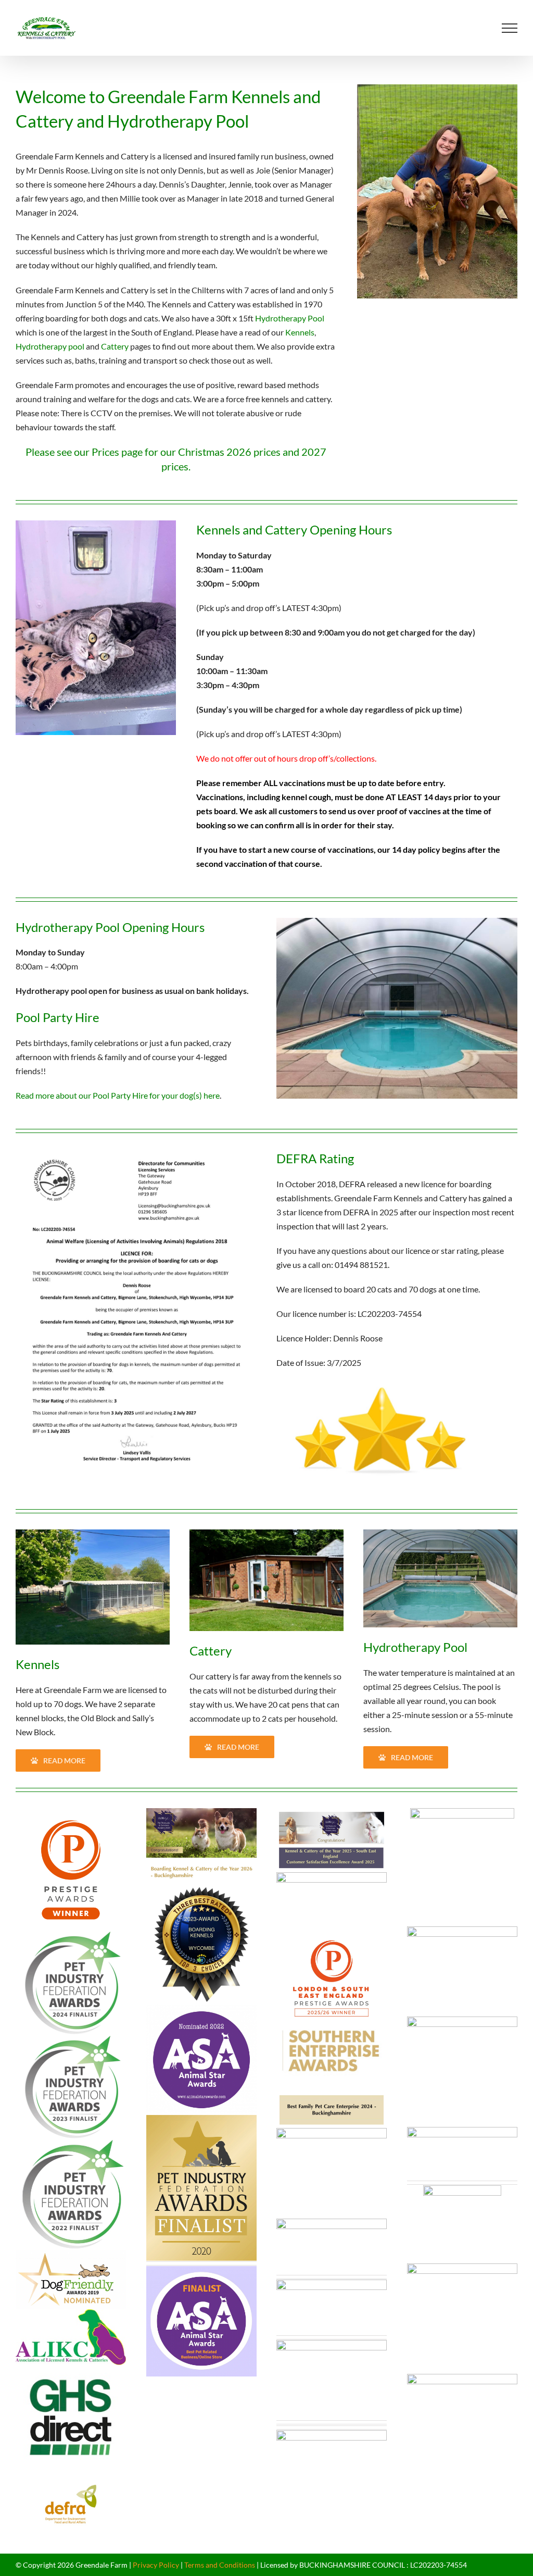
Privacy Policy (156, 2565)
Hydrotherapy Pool (290, 318)
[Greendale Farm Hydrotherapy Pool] (440, 1533)
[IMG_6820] (397, 922)
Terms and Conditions (220, 2565)
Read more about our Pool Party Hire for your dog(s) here (118, 1095)
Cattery (115, 346)
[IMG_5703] (93, 1533)
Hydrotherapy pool (50, 346)
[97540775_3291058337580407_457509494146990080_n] (266, 1533)
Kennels (300, 332)
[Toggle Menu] (510, 28)
